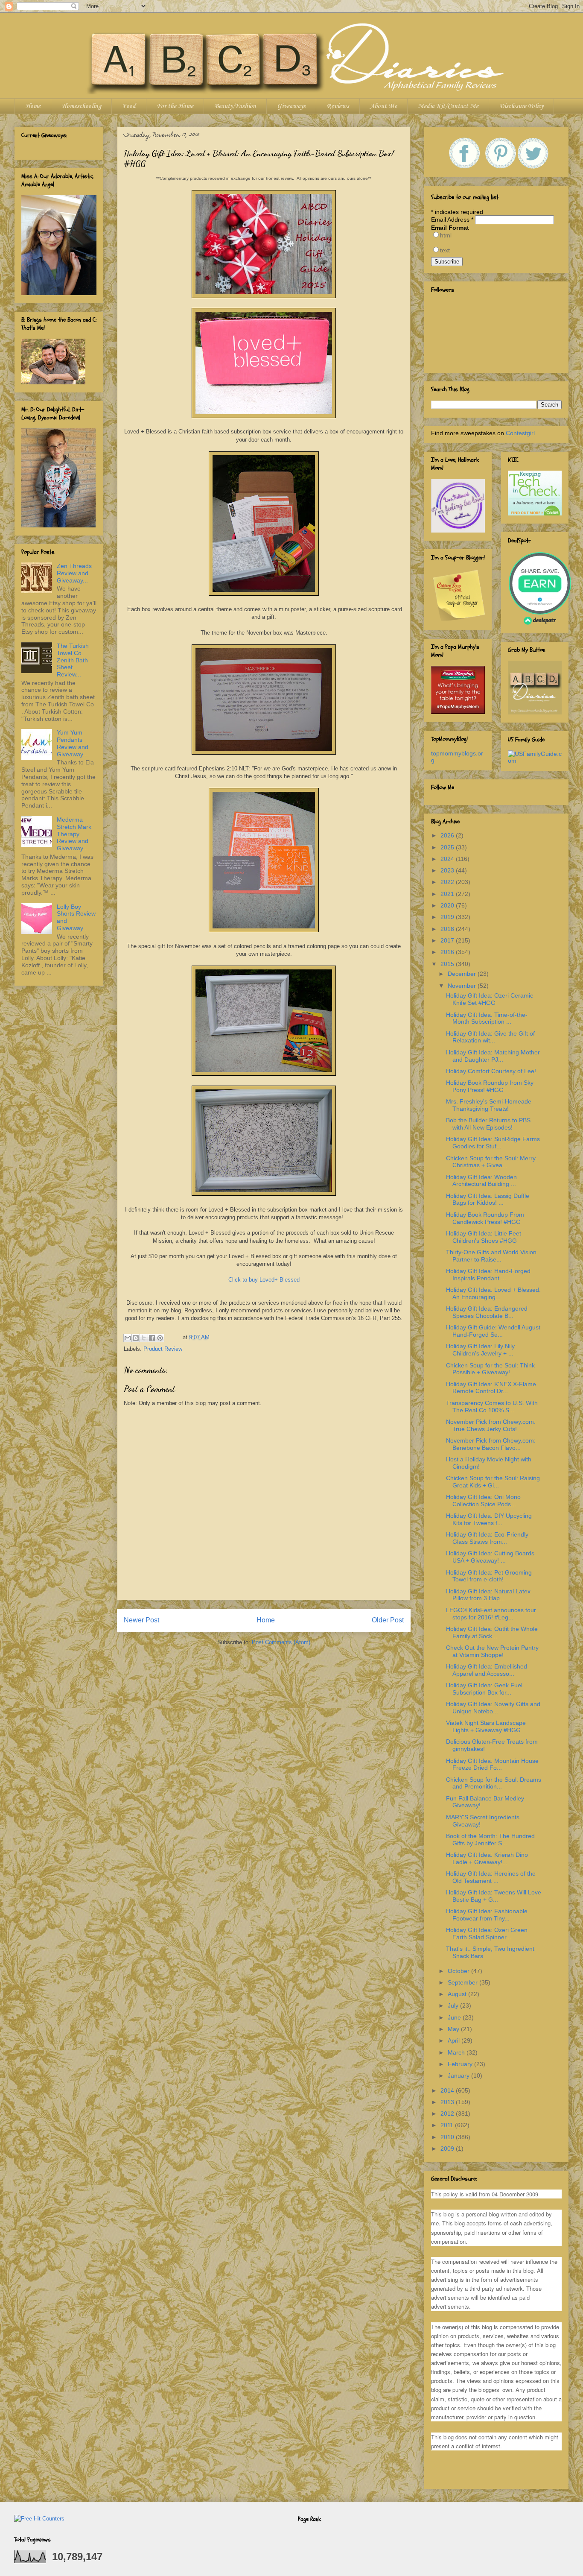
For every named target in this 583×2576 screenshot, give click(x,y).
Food (129, 106)
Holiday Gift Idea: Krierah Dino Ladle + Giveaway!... (487, 1858)
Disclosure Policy (521, 106)
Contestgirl (520, 433)
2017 (448, 940)
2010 (448, 2137)
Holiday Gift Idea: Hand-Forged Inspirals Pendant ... (488, 1275)
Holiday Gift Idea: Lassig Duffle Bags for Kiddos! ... (488, 1199)
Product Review (163, 1349)
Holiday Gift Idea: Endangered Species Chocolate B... (487, 1312)
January (459, 2075)
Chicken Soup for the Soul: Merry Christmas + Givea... (491, 1162)
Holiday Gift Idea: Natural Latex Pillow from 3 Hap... (488, 1595)
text (445, 250)
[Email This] (128, 1338)
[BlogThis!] (136, 1338)
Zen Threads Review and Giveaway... (74, 573)
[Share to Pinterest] (160, 1338)
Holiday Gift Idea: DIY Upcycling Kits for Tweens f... (489, 1519)
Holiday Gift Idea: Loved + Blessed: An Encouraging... (493, 1293)
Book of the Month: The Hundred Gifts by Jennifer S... (490, 1840)
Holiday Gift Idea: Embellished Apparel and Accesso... (487, 1670)
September (463, 1982)
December (463, 974)
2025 (448, 847)
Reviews (338, 106)
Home (33, 106)
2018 (448, 929)
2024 (448, 859)
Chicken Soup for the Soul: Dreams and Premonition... (494, 1783)
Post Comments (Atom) (281, 1642)
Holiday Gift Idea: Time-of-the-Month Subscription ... (487, 1018)
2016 (448, 952)
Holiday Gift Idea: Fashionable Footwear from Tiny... (487, 1915)
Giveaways (291, 106)
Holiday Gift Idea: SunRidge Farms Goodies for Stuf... (493, 1143)
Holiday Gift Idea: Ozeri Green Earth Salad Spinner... (487, 1933)
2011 (448, 2125)
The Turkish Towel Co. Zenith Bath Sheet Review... (73, 660)
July (454, 2005)
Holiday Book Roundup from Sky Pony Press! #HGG (490, 1086)
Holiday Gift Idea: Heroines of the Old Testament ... (491, 1877)
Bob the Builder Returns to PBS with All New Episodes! (488, 1124)
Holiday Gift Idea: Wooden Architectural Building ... (481, 1181)
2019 (448, 917)
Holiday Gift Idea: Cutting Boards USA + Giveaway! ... (490, 1557)
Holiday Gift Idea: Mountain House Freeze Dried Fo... (492, 1764)
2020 (448, 905)
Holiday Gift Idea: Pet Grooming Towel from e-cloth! (489, 1576)
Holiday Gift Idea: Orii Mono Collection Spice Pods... (483, 1500)
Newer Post (141, 1620)
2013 (448, 2102)
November (463, 986)
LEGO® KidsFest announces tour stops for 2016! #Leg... (491, 1614)
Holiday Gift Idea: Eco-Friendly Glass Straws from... (487, 1538)
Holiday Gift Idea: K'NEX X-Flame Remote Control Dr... (491, 1388)
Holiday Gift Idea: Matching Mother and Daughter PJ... (493, 1056)
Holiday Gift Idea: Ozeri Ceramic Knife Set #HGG (490, 999)
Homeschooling (81, 106)
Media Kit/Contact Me (448, 106)
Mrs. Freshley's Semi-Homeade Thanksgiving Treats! (489, 1105)
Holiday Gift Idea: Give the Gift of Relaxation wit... (490, 1037)
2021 (448, 894)
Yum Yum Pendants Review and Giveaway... (73, 743)
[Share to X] (144, 1338)
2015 (448, 964)
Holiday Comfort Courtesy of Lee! (491, 1071)
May (454, 2029)
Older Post (388, 1620)
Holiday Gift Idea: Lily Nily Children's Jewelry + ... (480, 1350)
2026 (448, 835)
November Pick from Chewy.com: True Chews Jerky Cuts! (491, 1425)
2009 (448, 2149)
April (455, 2040)
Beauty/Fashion (235, 106)
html (446, 235)
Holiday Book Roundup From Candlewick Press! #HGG (485, 1218)
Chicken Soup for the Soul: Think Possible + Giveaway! (490, 1369)
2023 (448, 870)
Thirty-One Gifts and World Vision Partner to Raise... (491, 1256)
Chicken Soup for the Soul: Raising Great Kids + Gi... (493, 1482)
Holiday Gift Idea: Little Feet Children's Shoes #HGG (484, 1237)
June (455, 2017)
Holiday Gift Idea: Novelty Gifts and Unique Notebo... (493, 1708)
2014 (448, 2090)
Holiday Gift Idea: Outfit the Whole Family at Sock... (492, 1632)
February (461, 2064)
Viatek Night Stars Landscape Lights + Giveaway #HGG (486, 1726)
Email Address (452, 220)
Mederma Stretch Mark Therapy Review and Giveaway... (74, 834)
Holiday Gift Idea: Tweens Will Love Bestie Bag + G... (494, 1896)
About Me (383, 106)
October (459, 1971)
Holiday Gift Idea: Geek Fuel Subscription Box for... (484, 1689)
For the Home (175, 106)
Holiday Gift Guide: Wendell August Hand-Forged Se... (493, 1331)
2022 (448, 882)
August (458, 1994)
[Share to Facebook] (152, 1338)
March (457, 2052)
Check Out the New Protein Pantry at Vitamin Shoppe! (492, 1651)
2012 (448, 2113)
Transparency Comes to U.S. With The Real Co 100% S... (492, 1407)
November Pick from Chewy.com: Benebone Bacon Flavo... (491, 1444)
